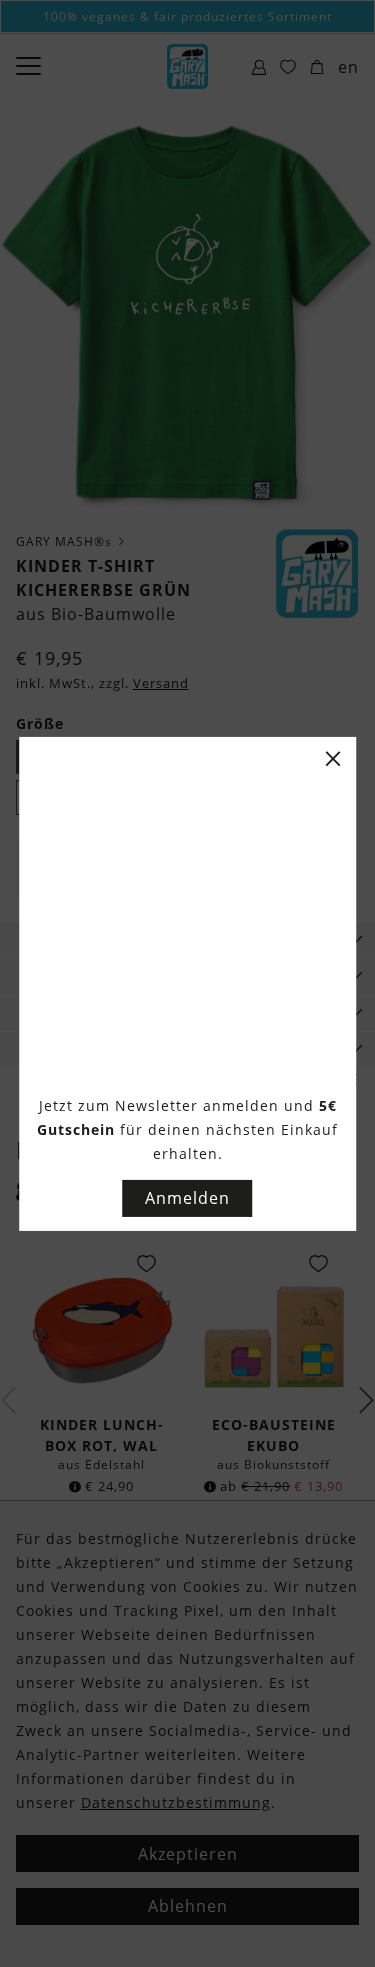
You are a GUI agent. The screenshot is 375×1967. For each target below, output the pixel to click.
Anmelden (187, 1198)
